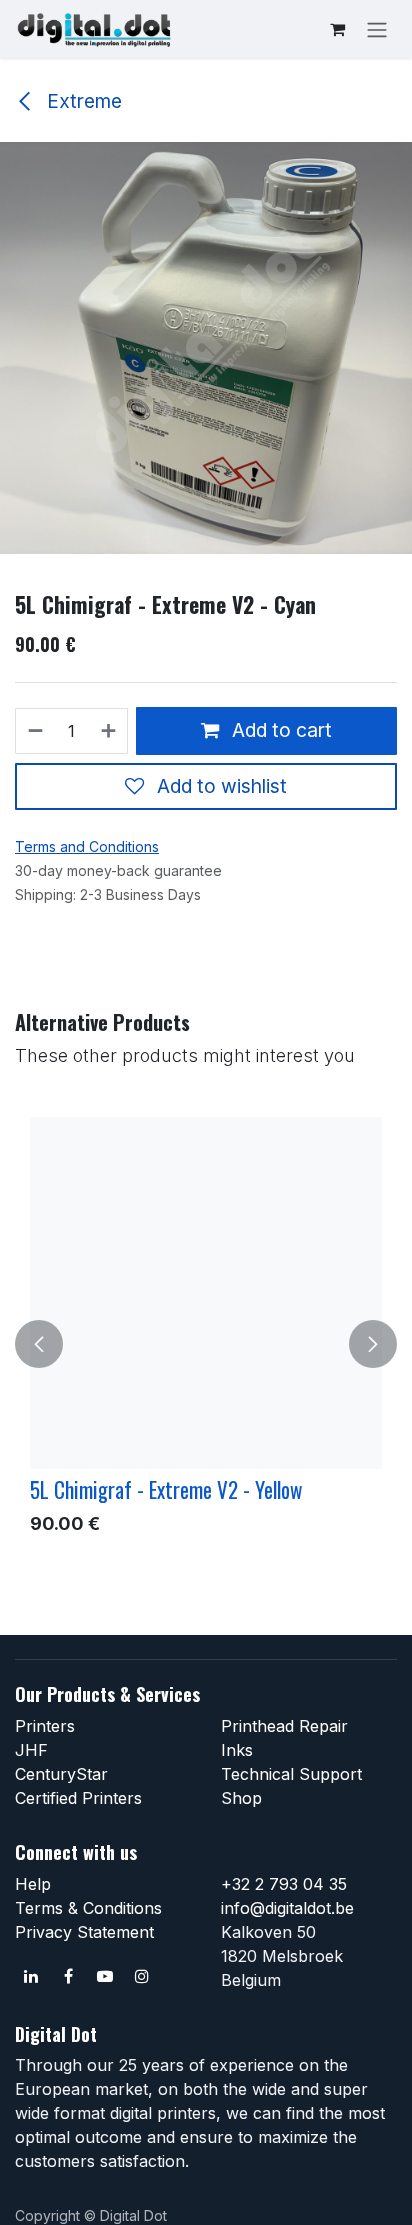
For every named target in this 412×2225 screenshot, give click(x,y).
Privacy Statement (84, 1932)
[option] (206, 1344)
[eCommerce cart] (337, 29)
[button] (39, 1344)
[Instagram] (142, 1976)
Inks (237, 1750)
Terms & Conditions (88, 1908)
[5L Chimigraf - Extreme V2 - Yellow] (206, 1293)
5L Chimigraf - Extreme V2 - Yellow (166, 1489)
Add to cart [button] (279, 730)
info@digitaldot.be (287, 1908)
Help (33, 1884)
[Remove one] (34, 731)
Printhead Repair (284, 1726)
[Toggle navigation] (377, 29)
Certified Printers (78, 1798)
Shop (241, 1798)
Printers (45, 1726)
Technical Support (291, 1774)
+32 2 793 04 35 (284, 1884)
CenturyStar (61, 1774)
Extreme (82, 101)
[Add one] (109, 731)
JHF (31, 1750)
